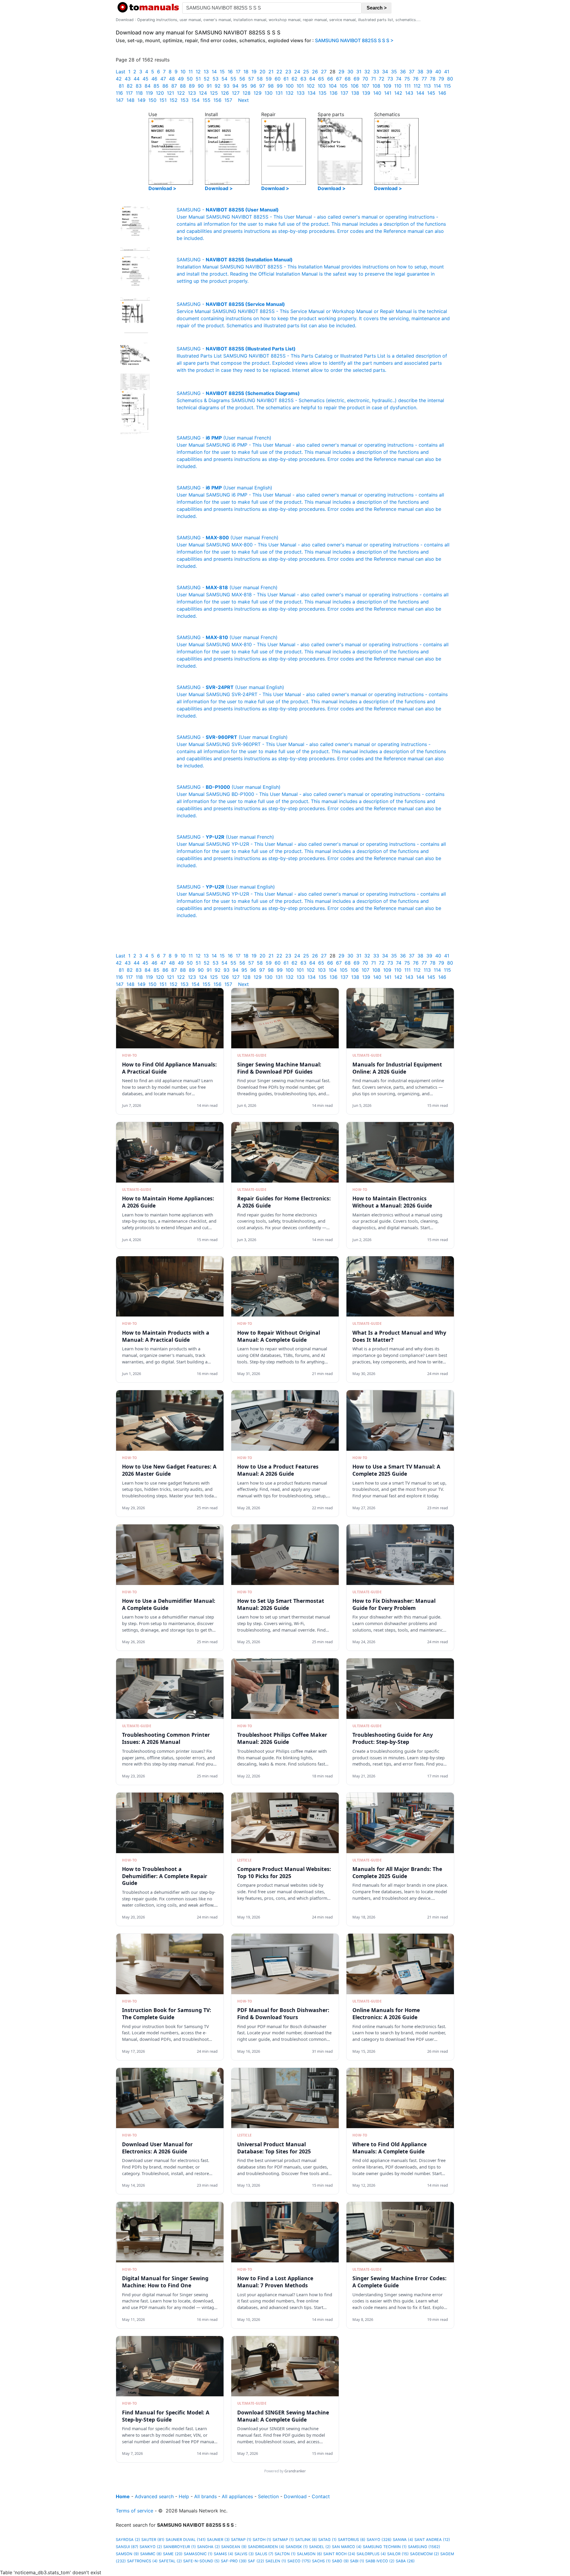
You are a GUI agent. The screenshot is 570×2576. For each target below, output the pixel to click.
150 (152, 100)
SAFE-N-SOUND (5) (201, 2561)
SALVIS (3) (244, 2554)
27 (324, 72)
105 (344, 86)
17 (238, 72)
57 (251, 79)
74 (399, 79)
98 (271, 86)
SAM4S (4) (224, 2554)
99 (280, 86)
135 (323, 93)
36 (403, 72)
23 (288, 72)
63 (303, 79)
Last (121, 72)
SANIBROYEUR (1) (180, 2547)
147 (120, 100)
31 (359, 72)
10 (183, 72)
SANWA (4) (403, 2540)
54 (224, 79)
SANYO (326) (379, 2540)
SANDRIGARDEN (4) (266, 2547)
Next (243, 100)
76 (416, 79)
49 (181, 79)
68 (348, 79)
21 (271, 72)
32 (367, 72)
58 (260, 79)
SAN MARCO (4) (347, 2547)
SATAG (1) (327, 2540)
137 (344, 93)
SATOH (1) (262, 2540)
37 (412, 72)
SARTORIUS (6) (352, 2540)
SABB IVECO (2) (380, 2561)
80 (450, 79)
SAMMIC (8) (151, 2554)
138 (355, 93)
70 (365, 79)
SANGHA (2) (209, 2547)
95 (244, 86)
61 (286, 79)
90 (201, 86)
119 (149, 93)
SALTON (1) (285, 2554)
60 (278, 79)
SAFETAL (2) (170, 2561)
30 (350, 72)
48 (172, 79)
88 (183, 86)
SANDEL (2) (320, 2547)
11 (191, 72)
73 (390, 79)
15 (222, 72)
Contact (321, 2496)
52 (207, 79)
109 (387, 86)
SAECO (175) (299, 2561)
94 (235, 86)
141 (388, 93)
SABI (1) (357, 2561)
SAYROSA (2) (128, 2540)
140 (377, 93)
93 (227, 86)
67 (339, 79)
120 (160, 93)
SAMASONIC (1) (198, 2554)
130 (269, 93)
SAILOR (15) (398, 2554)
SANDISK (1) (297, 2547)
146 (442, 93)
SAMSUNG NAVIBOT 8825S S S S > (354, 40)
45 (145, 79)
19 (254, 72)
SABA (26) (405, 2561)
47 (163, 79)
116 (119, 93)
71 (373, 79)
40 (438, 72)
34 (385, 72)
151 (163, 100)
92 (218, 86)
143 (409, 93)
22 (279, 72)
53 (216, 79)
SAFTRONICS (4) (142, 2561)
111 (407, 86)
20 (262, 72)
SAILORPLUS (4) (371, 2554)
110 (398, 86)
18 (246, 72)
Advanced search (154, 2496)
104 (333, 86)
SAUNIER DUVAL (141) (186, 2540)
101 (300, 86)
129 (258, 93)
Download (295, 2496)
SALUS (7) (264, 2554)
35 (394, 72)
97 (262, 86)
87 (174, 86)
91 (209, 86)
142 (398, 93)
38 (420, 72)
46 (154, 79)
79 (441, 79)
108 (376, 86)
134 (312, 93)
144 (420, 93)
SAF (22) (256, 2561)
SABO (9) (340, 2561)
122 (181, 93)
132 (290, 93)
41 (447, 72)
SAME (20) (173, 2554)
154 (195, 100)
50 (190, 79)
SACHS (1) (321, 2561)
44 (137, 79)
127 (236, 93)
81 (121, 86)
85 (156, 86)
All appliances (237, 2496)
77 (424, 79)
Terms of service (134, 2511)
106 (355, 86)
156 (217, 100)
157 (228, 100)
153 (185, 100)
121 (170, 93)
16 (230, 72)
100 (290, 86)
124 (203, 93)
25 (306, 72)
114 (437, 86)
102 (311, 86)
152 (174, 100)
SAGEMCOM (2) (425, 2554)
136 (334, 93)
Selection (268, 2496)
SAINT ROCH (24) (339, 2554)
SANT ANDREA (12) (432, 2540)
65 (321, 79)
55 (233, 79)
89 (192, 86)
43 (128, 79)
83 (139, 86)
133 (301, 93)
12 (198, 72)
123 (192, 93)
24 (297, 72)
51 (198, 79)
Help (184, 2496)
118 (139, 93)
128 (247, 93)
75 (407, 79)
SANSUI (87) (127, 2547)
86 (165, 86)
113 (427, 86)
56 (242, 79)
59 (269, 79)
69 (357, 79)
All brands (205, 2496)
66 (330, 79)
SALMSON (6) (309, 2554)
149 (141, 100)
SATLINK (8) (306, 2540)
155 (206, 100)
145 (431, 93)
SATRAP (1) (241, 2540)
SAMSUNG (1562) (424, 2547)
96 (253, 86)
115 (447, 86)
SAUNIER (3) (218, 2540)
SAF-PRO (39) (234, 2561)
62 (294, 79)
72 (382, 79)
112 (417, 86)
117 (129, 93)
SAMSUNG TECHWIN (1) (385, 2547)
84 (148, 86)
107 (365, 86)
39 (429, 72)
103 (322, 86)
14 (214, 72)
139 (366, 93)
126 (225, 93)
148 (130, 100)
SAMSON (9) (127, 2554)
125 (214, 93)
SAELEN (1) (276, 2561)
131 (279, 93)
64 (312, 79)
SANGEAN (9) (234, 2547)
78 (433, 79)
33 (376, 72)
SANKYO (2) (151, 2547)
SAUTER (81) (153, 2540)
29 (341, 72)
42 (119, 79)
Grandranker (295, 2471)
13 (206, 72)
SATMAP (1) (283, 2540)
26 (315, 72)
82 (130, 86)
